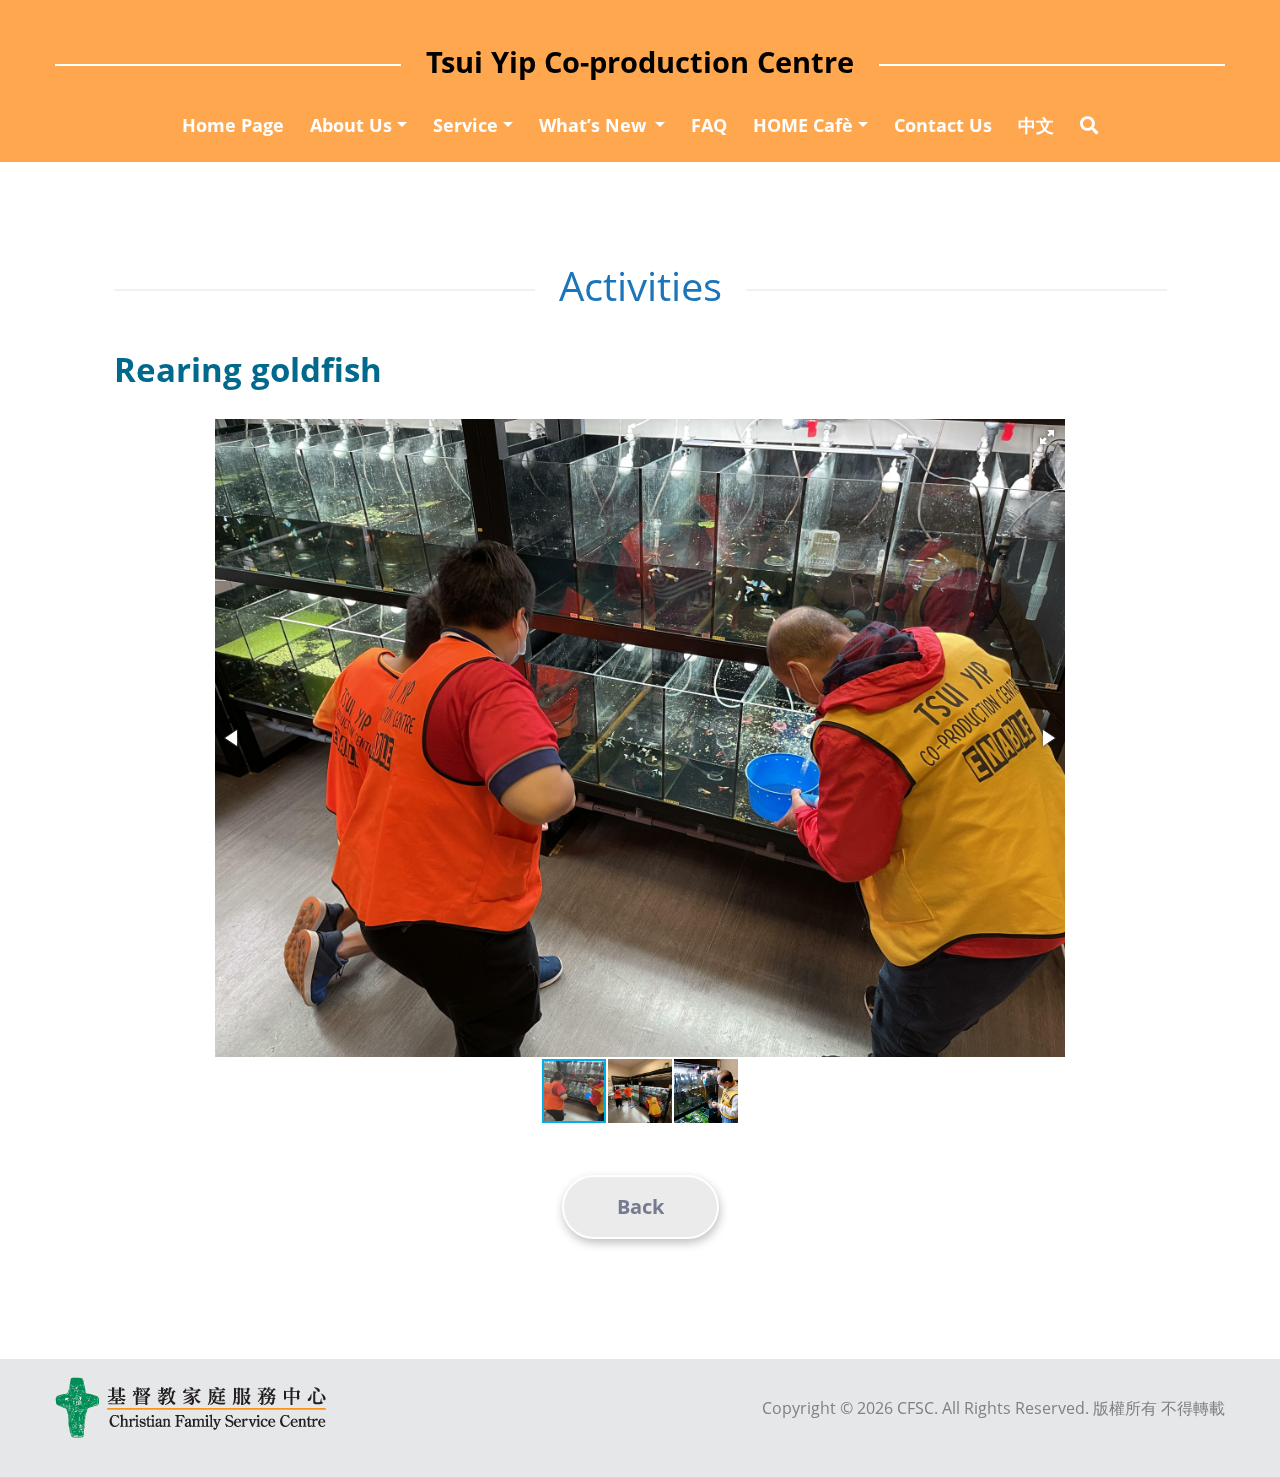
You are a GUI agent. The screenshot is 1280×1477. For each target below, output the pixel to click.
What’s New (595, 125)
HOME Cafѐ (803, 125)
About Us (351, 125)
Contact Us (943, 125)
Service (465, 125)
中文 (1036, 125)
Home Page (233, 125)
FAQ (709, 125)
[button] (1047, 437)
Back (640, 1206)
